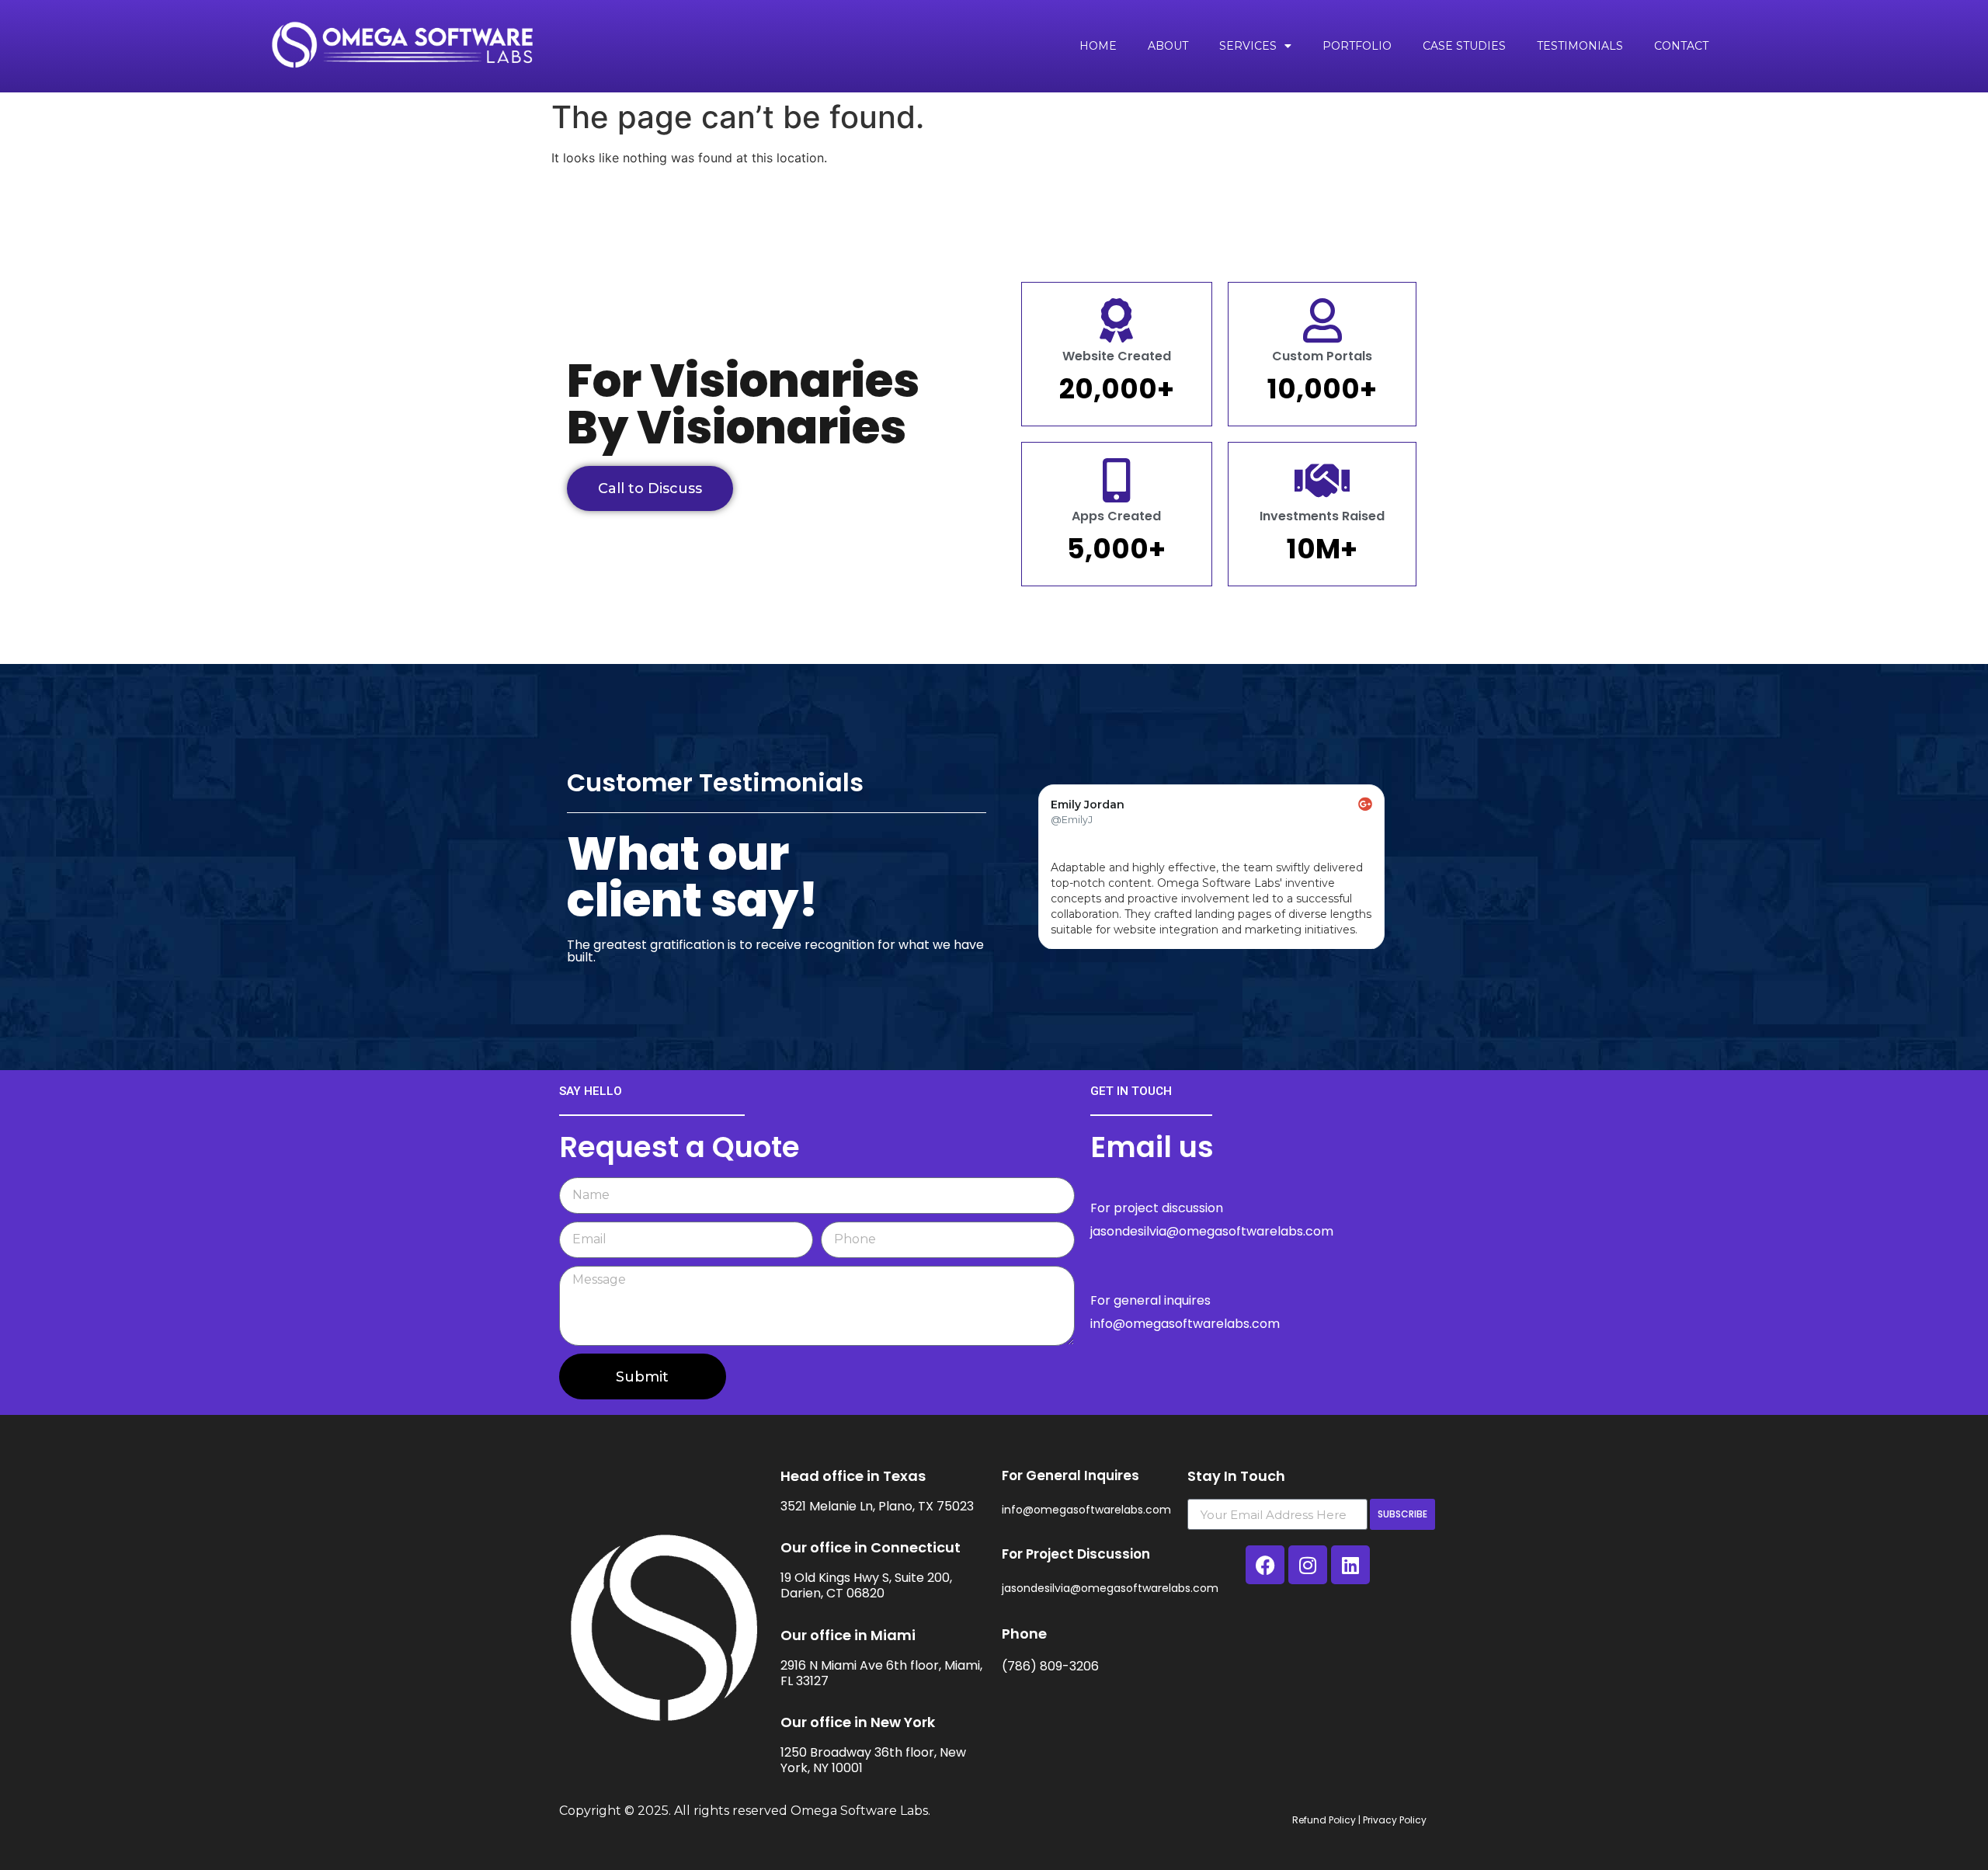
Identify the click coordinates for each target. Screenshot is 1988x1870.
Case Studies (1464, 46)
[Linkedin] (1350, 1565)
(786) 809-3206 (1050, 1666)
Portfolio (1357, 46)
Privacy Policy (1395, 1820)
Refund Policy (1324, 1820)
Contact (1681, 46)
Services (1248, 46)
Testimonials (1580, 46)
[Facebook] (1265, 1565)
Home (1098, 46)
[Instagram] (1308, 1565)
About (1168, 46)
